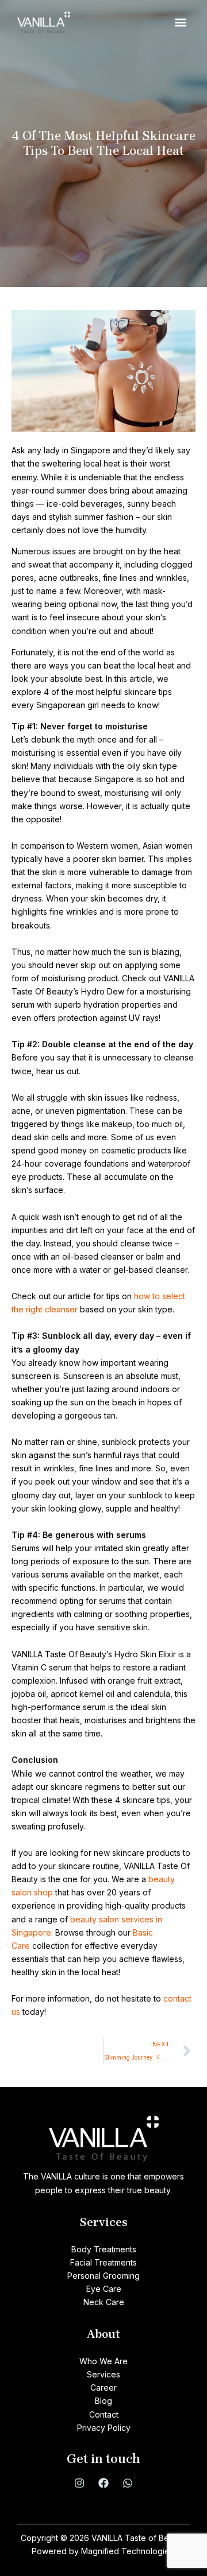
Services (103, 2374)
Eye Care (104, 2289)
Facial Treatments (103, 2262)
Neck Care (104, 2302)
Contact (104, 2414)
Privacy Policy (104, 2428)
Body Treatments (104, 2249)
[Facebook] (103, 2483)
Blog (103, 2401)
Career (103, 2387)
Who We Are (103, 2361)
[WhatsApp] (128, 2483)
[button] (180, 23)
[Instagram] (79, 2483)
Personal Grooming (103, 2276)
